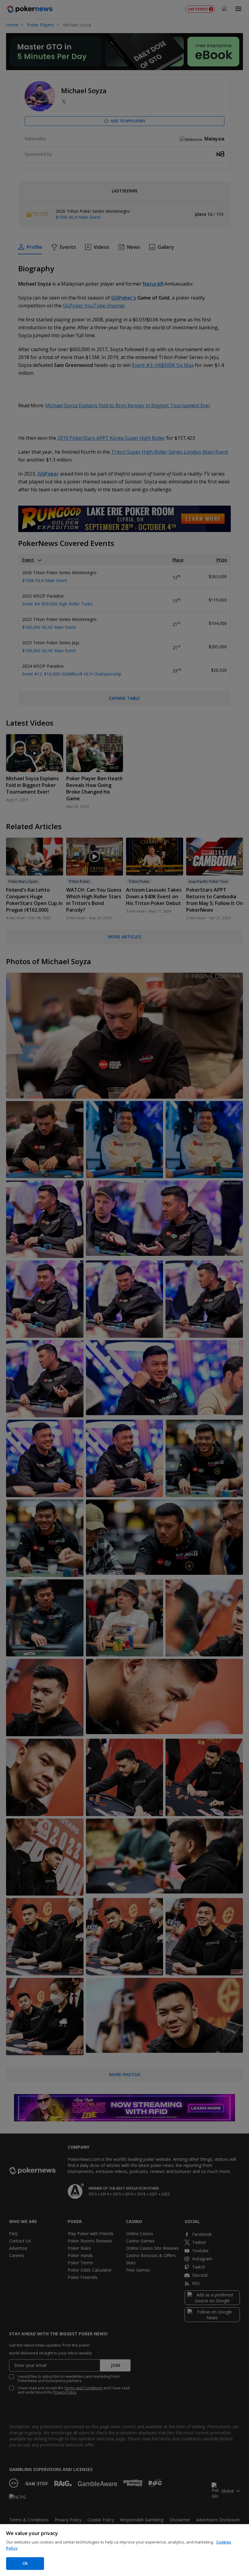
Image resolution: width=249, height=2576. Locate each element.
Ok (25, 2563)
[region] (124, 2550)
